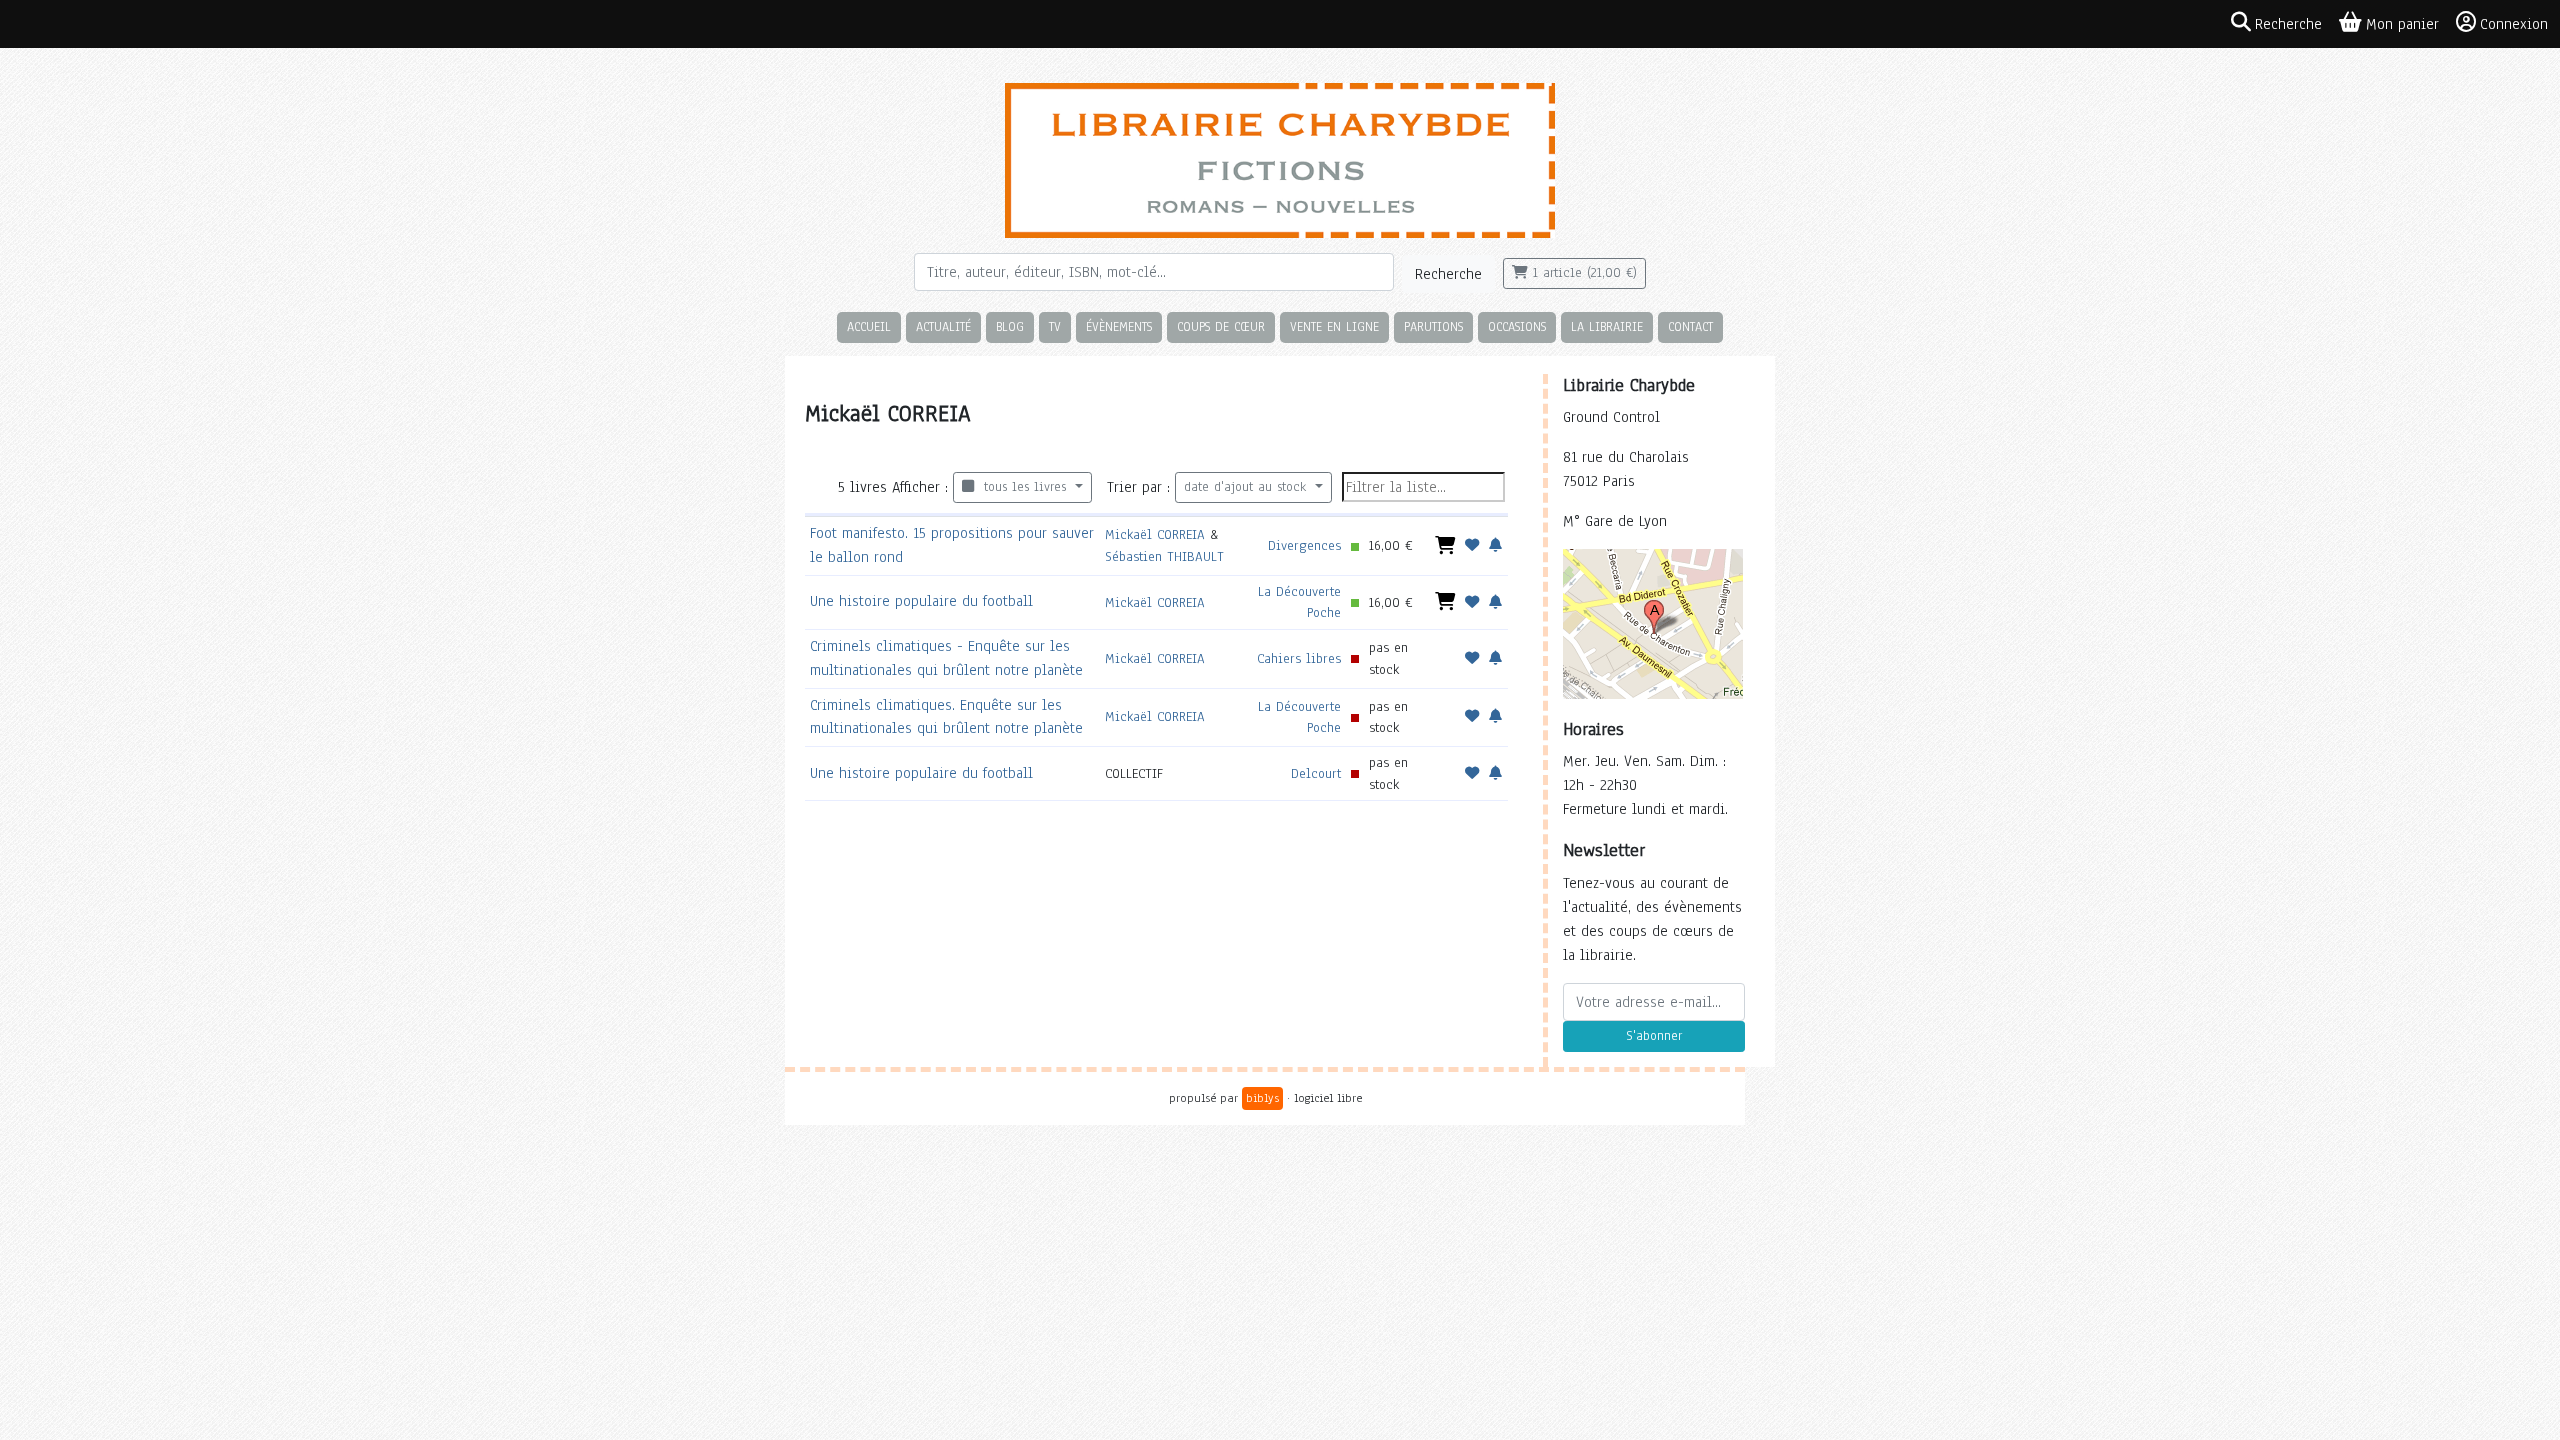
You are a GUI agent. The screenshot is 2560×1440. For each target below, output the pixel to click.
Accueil (869, 326)
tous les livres (1022, 487)
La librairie (1607, 326)
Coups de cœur (1221, 326)
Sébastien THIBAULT (1164, 556)
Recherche (1448, 274)
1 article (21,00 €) (1582, 273)
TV (1055, 326)
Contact (1690, 326)
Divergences (1304, 545)
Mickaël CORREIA (1155, 534)
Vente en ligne (1334, 326)
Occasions (1517, 326)
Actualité (943, 326)
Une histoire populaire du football (921, 601)
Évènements (1119, 326)
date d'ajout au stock (1247, 487)
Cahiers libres (1299, 658)
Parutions (1433, 326)
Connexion (2514, 24)
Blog (1010, 326)
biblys (1262, 1098)
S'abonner (1654, 1036)
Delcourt (1316, 773)
